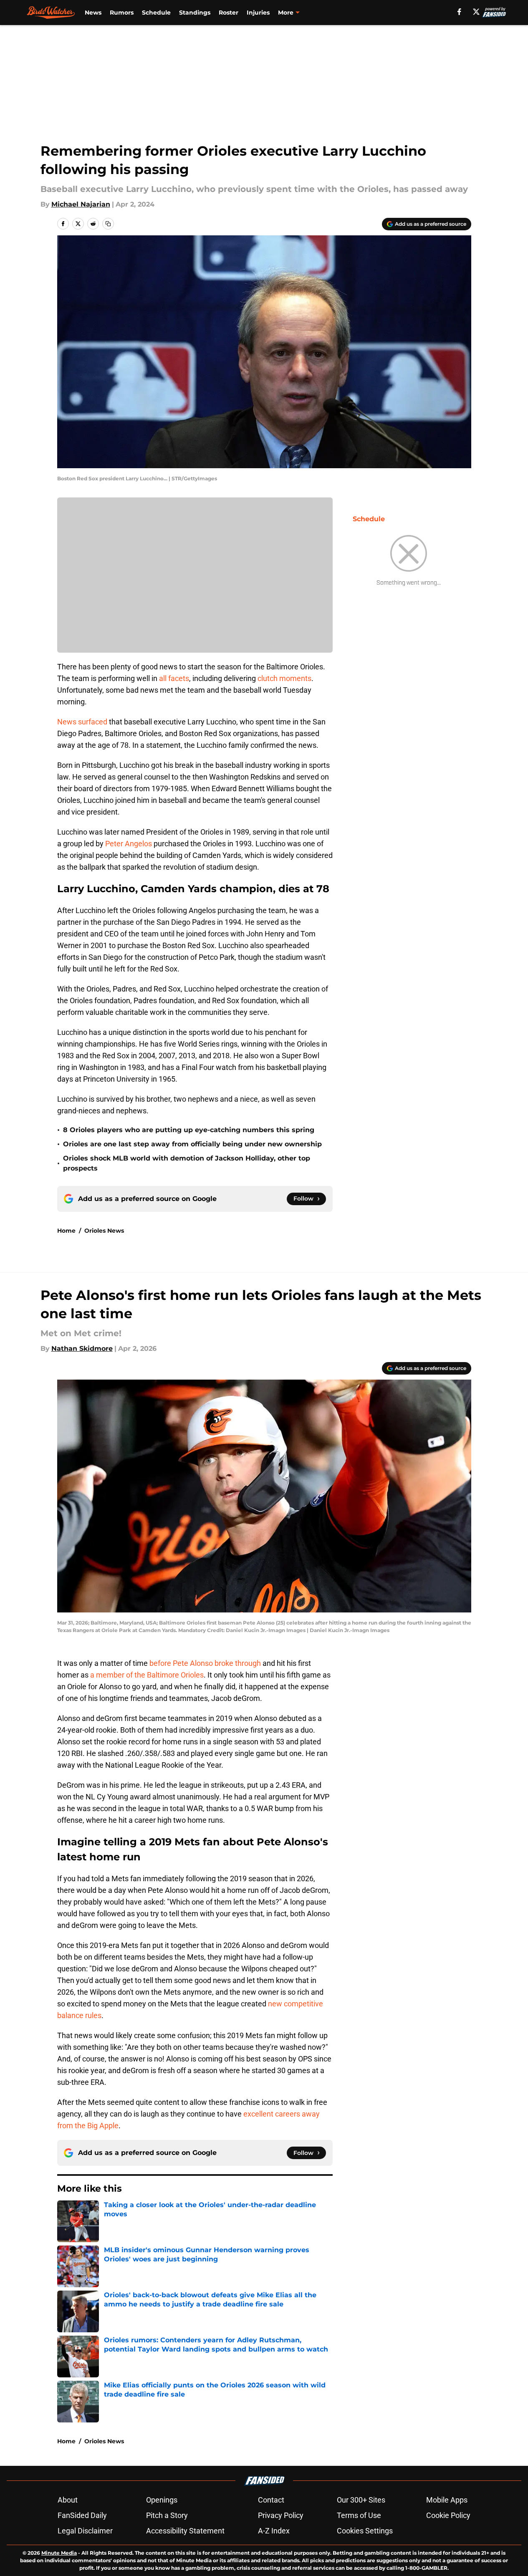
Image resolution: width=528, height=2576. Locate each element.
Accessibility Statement (185, 2531)
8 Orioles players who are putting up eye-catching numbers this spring (189, 1130)
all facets (174, 678)
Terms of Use (359, 2515)
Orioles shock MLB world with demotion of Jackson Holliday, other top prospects (187, 1163)
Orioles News (104, 1231)
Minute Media (59, 2553)
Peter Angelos (129, 844)
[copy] (108, 224)
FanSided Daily (82, 2515)
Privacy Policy (281, 2515)
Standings (195, 13)
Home (66, 1231)
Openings (162, 2500)
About (68, 2500)
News (93, 13)
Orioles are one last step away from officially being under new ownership (192, 1144)
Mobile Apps (447, 2500)
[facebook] (459, 12)
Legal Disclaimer (85, 2531)
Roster (229, 13)
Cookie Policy (448, 2515)
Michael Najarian (81, 204)
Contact (271, 2500)
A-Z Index (274, 2531)
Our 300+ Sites (361, 2500)
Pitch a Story (167, 2515)
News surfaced (82, 722)
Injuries (258, 13)
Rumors (122, 13)
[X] (476, 12)
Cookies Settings (365, 2531)
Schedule (156, 13)
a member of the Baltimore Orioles (147, 1675)
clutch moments (284, 678)
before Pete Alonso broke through (206, 1663)
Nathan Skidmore (82, 1349)
